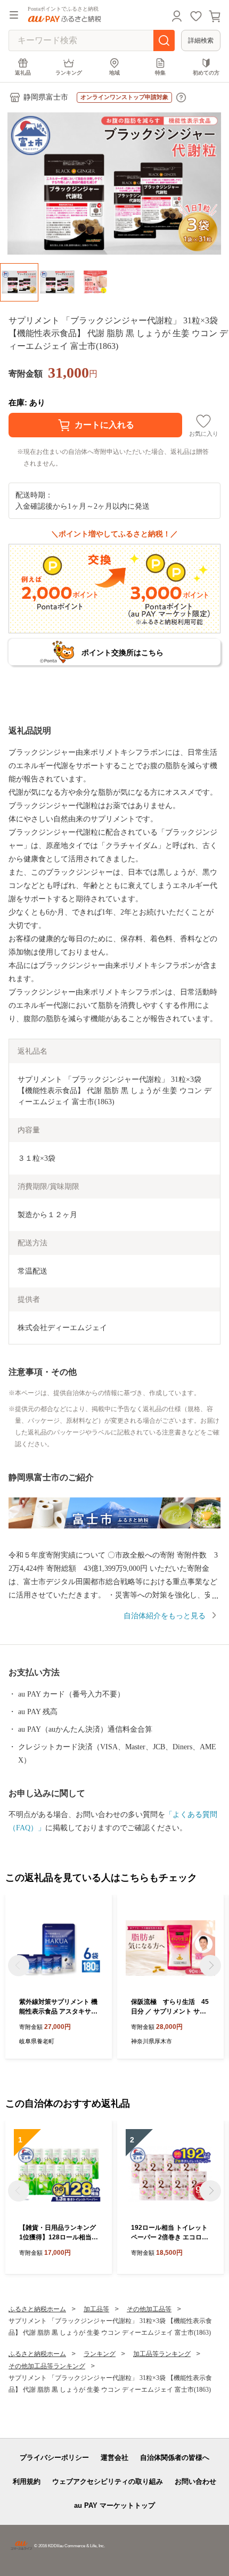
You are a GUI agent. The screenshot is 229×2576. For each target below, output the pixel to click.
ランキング (69, 73)
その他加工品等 (149, 2309)
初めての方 (206, 73)
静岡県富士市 (46, 97)
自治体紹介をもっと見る (165, 1616)
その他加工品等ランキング (47, 2366)
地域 (114, 73)
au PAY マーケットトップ (114, 2505)
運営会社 (114, 2457)
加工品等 (96, 2309)
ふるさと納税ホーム (37, 2309)
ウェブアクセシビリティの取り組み (108, 2481)
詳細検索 (201, 40)
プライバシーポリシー (54, 2457)
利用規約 (27, 2481)
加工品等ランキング (162, 2354)
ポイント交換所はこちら (122, 653)
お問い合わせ (195, 2481)
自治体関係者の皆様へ (175, 2457)
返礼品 (23, 73)
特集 (160, 73)
